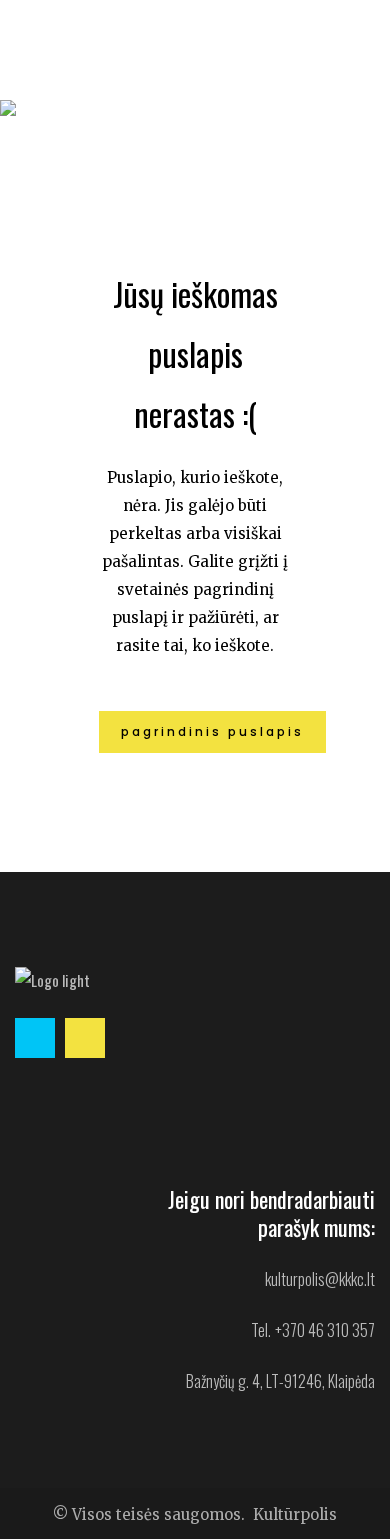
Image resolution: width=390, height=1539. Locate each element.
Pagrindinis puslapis (212, 731)
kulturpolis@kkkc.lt (320, 1279)
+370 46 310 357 (325, 1330)
